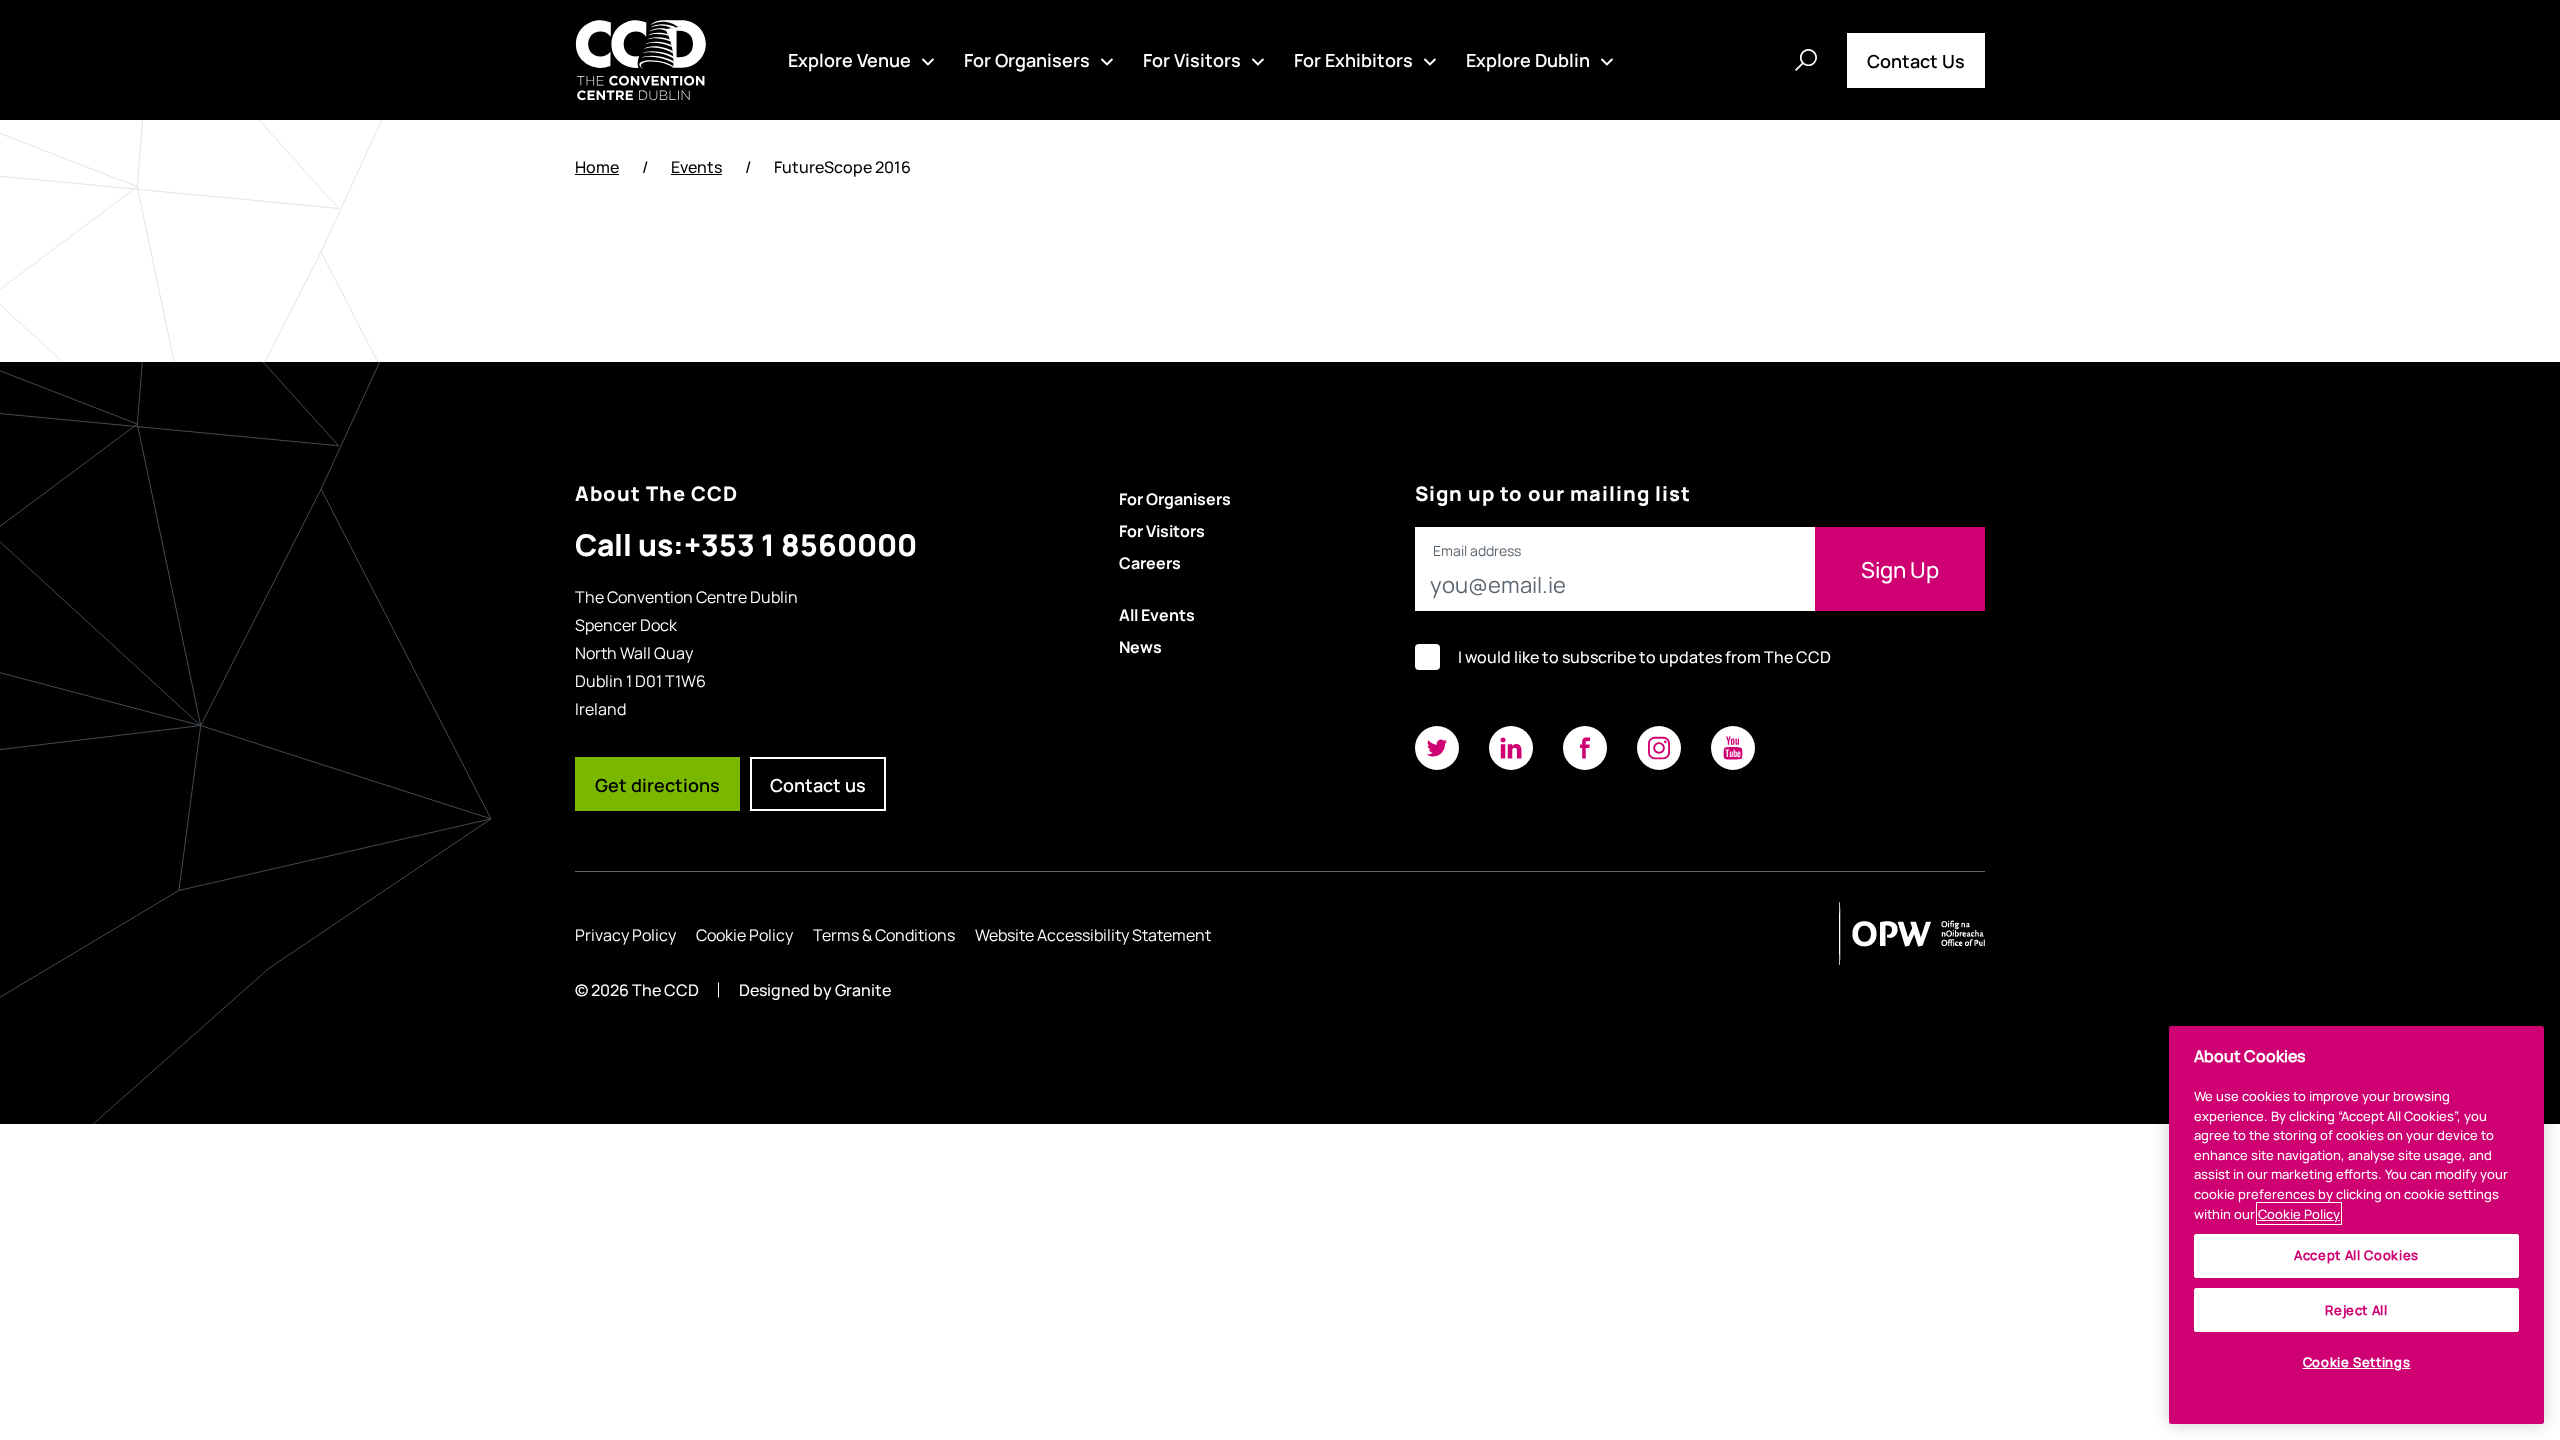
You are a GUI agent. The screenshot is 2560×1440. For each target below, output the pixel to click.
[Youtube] (1733, 748)
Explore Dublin (1528, 59)
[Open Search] (1806, 60)
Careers (1150, 562)
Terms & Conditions (884, 934)
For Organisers (1027, 59)
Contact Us (1916, 60)
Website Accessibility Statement (1093, 934)
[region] (2356, 1225)
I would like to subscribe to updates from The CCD (1644, 656)
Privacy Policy (625, 934)
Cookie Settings (2357, 1362)
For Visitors (1192, 59)
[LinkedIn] (1511, 748)
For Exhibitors (1353, 59)
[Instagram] (1659, 748)
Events (696, 166)
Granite (863, 989)
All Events (1157, 614)
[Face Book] (1585, 748)
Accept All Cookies (2356, 1255)
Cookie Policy (744, 934)
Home (597, 166)
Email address (1477, 551)
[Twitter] (1437, 748)
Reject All (2356, 1309)
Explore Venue (849, 59)
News (1140, 646)
